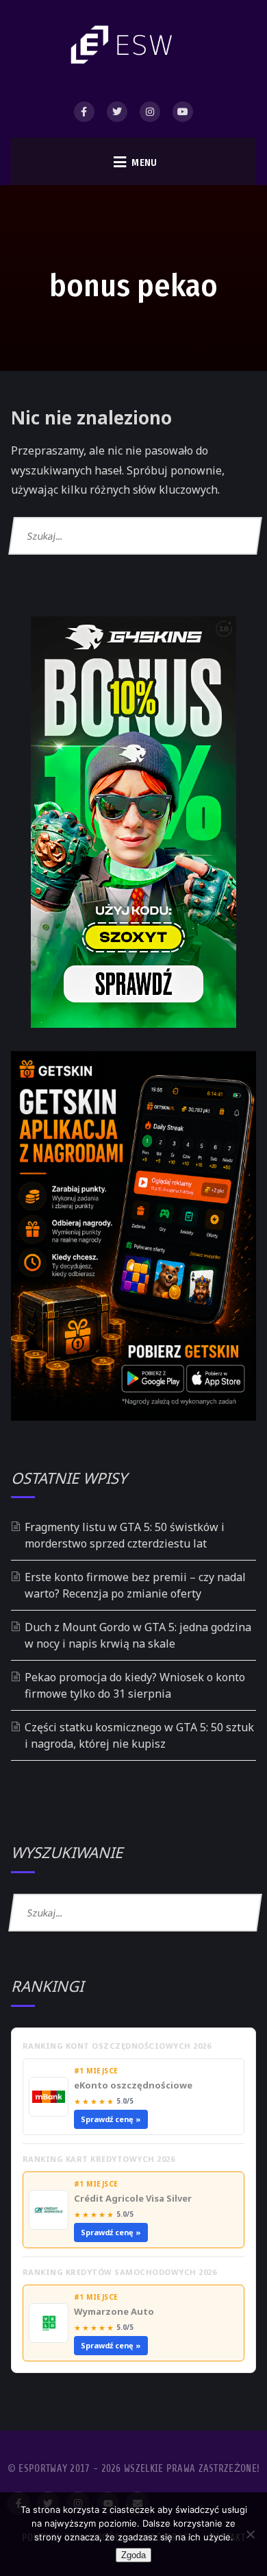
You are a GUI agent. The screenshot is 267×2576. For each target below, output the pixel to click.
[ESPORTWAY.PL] (124, 45)
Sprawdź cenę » (111, 2119)
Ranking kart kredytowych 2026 (99, 2159)
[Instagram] (150, 112)
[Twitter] (117, 112)
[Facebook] (84, 112)
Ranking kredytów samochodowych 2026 (120, 2272)
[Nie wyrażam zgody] (250, 2534)
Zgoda (133, 2555)
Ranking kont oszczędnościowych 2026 (117, 2046)
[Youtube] (183, 112)
